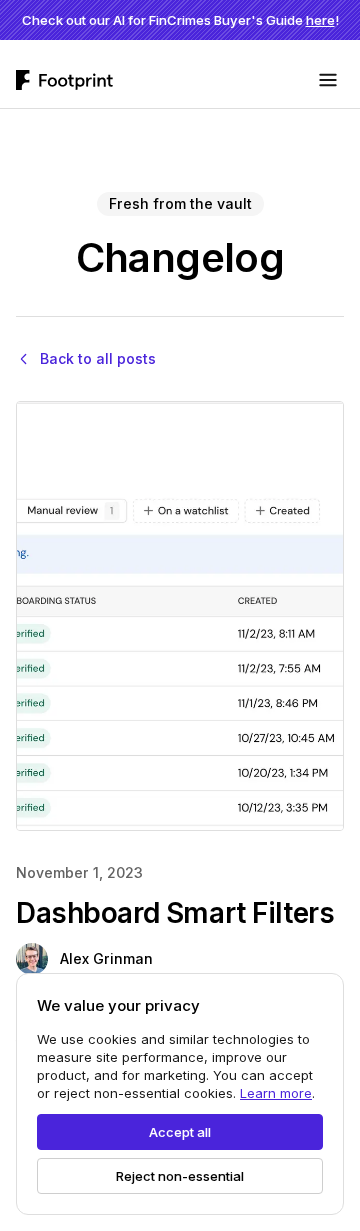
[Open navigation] (328, 80)
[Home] (64, 80)
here (320, 20)
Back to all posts (98, 358)
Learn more (276, 1093)
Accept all (180, 1132)
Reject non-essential (180, 1176)
